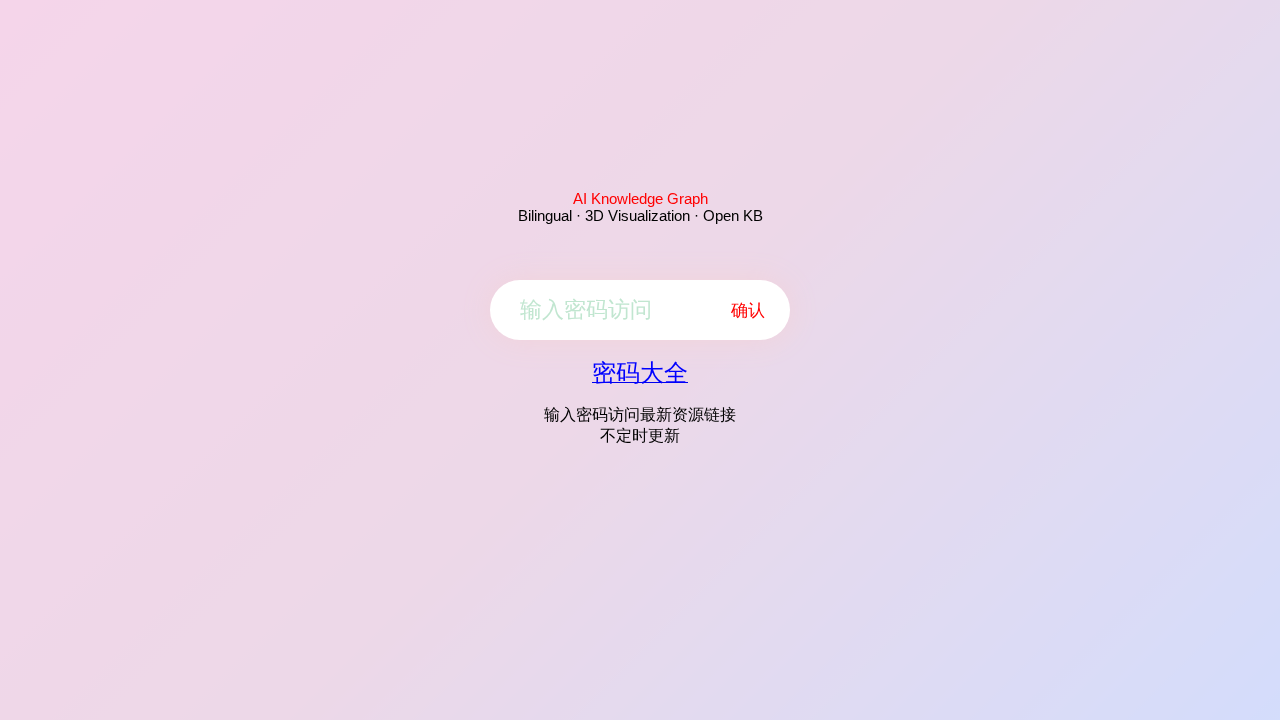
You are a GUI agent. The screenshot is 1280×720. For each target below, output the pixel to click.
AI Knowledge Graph (640, 198)
